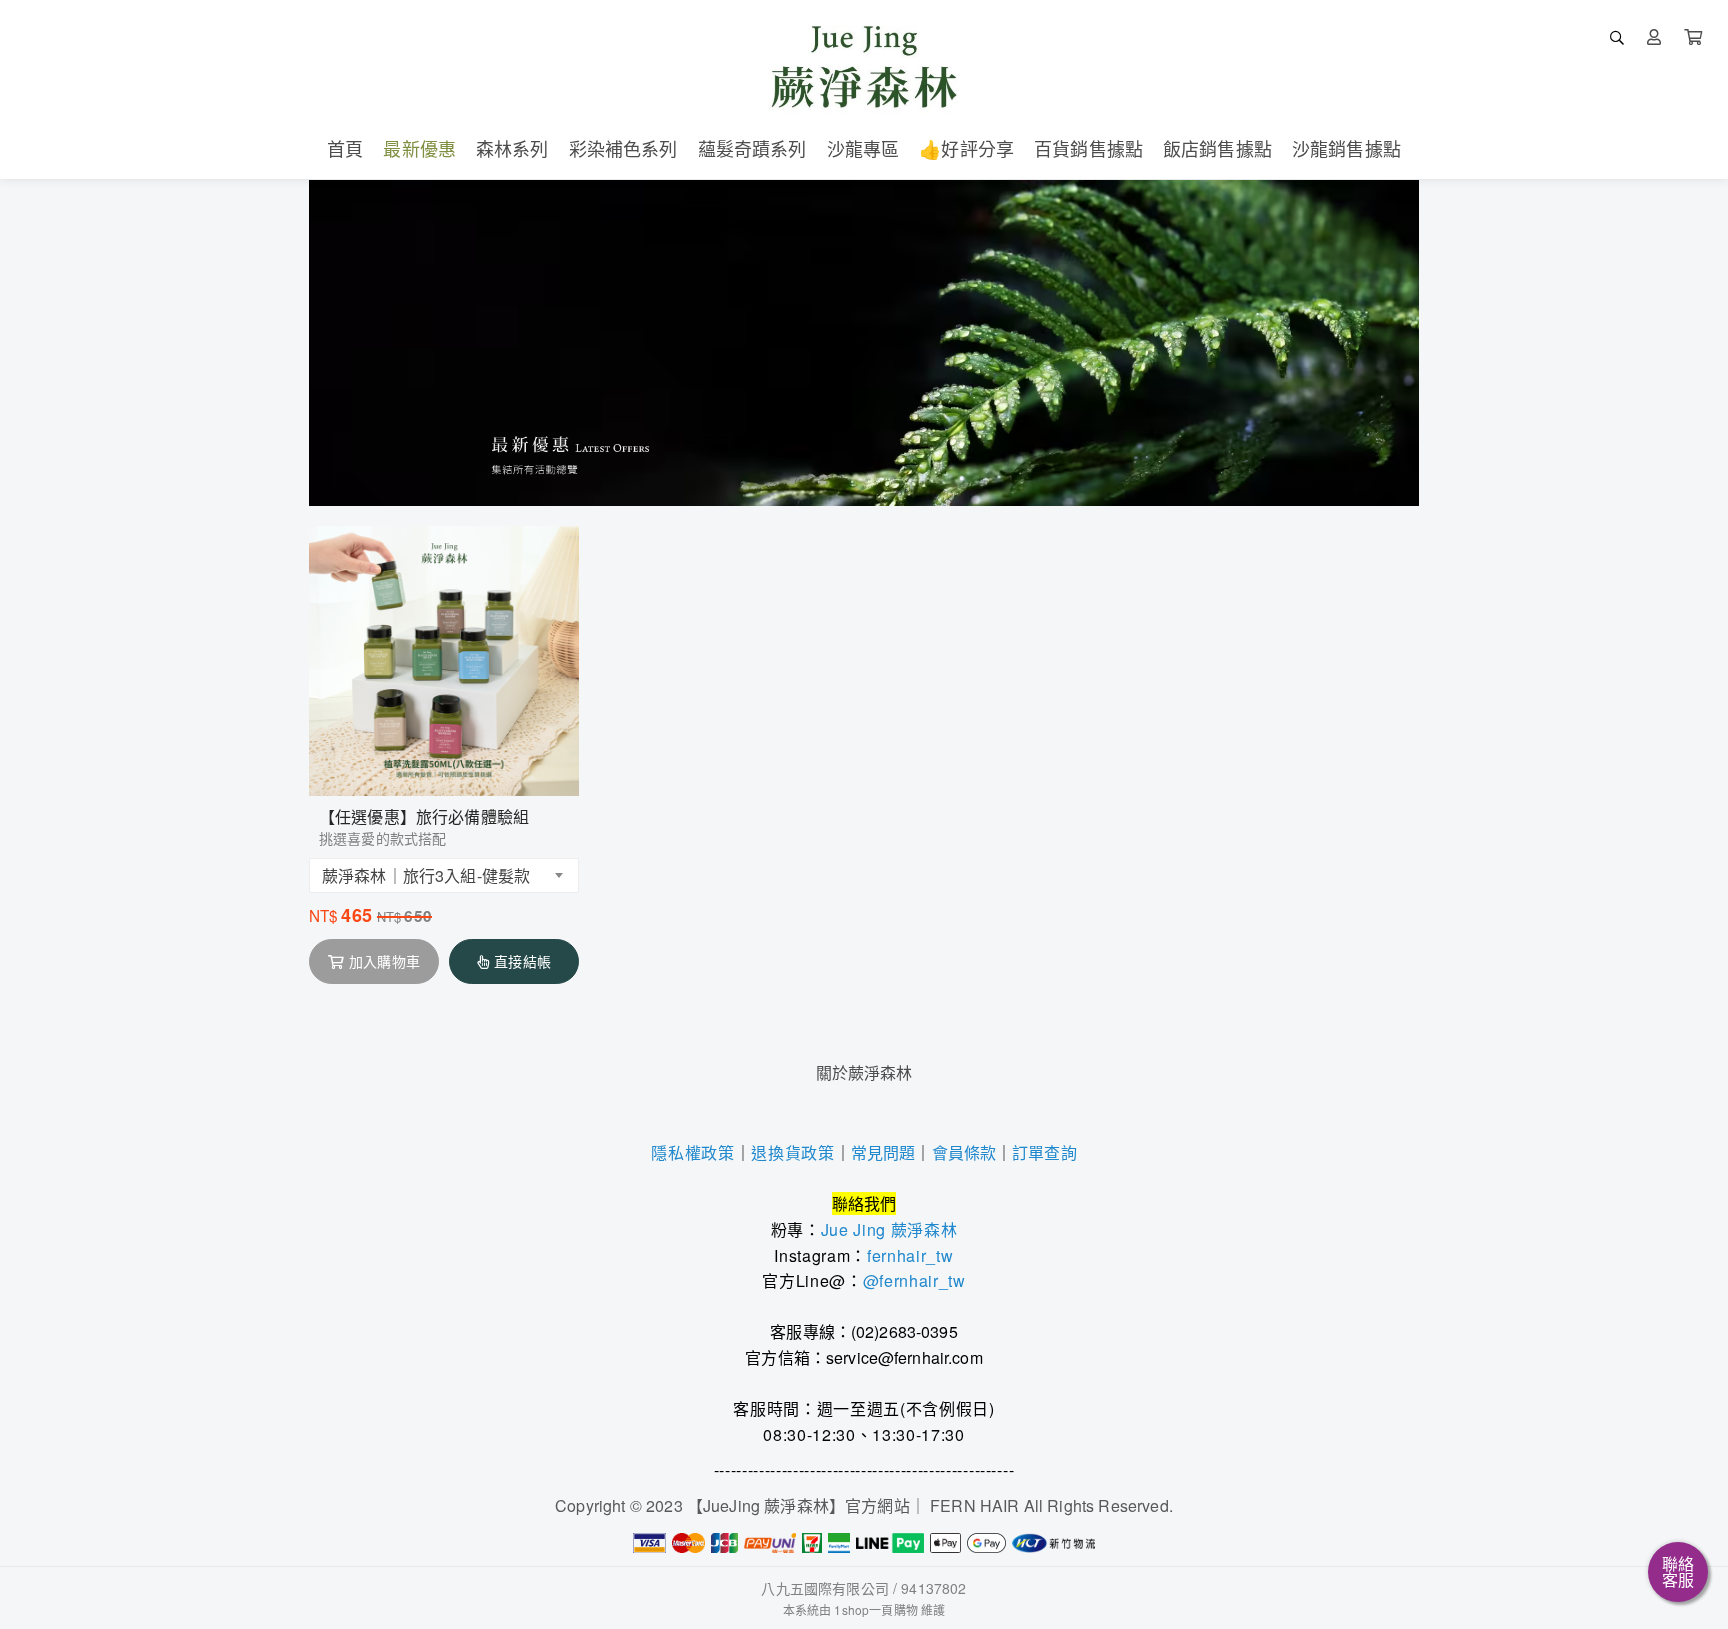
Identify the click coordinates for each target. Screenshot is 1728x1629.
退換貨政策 (792, 1153)
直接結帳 (522, 961)
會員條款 (964, 1152)
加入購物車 (384, 961)
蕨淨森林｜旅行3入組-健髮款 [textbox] (426, 875)
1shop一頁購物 (875, 1609)
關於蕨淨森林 (864, 1072)
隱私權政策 (692, 1153)
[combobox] (444, 875)
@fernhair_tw (914, 1280)
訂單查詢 (1044, 1152)
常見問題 (883, 1152)
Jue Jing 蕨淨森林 (889, 1229)
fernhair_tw (910, 1255)
